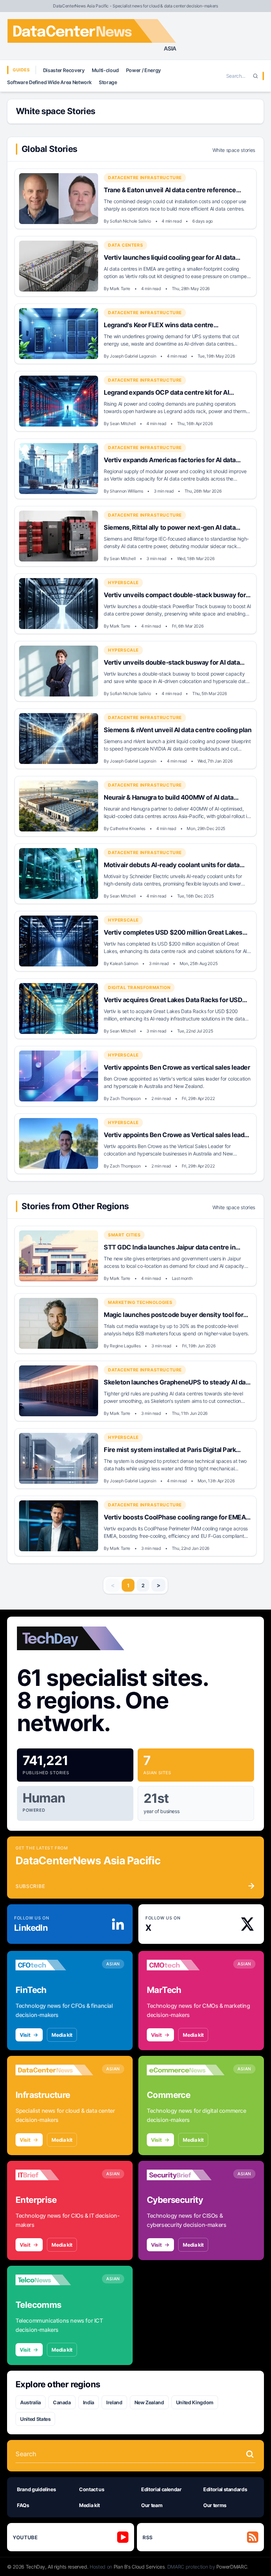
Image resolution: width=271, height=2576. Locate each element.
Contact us (92, 2489)
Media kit (62, 2035)
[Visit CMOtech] (186, 1965)
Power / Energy (143, 70)
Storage (108, 82)
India (89, 2402)
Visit (25, 2035)
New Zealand (149, 2402)
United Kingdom (195, 2402)
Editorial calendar (161, 2489)
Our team (152, 2505)
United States (35, 2419)
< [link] (113, 1585)
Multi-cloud (105, 70)
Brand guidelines (36, 2489)
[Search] (255, 76)
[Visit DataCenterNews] (54, 2070)
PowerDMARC (232, 2567)
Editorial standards (225, 2489)
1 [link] (128, 1585)
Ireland (114, 2402)
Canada (62, 2402)
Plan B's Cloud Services (139, 2567)
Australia (31, 2402)
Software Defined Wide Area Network (49, 82)
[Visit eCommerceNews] (186, 2070)
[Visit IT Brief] (54, 2175)
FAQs (23, 2505)
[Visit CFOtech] (54, 1965)
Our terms (215, 2505)
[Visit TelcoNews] (54, 2280)
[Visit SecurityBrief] (186, 2175)
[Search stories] (250, 2454)
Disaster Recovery (64, 70)
